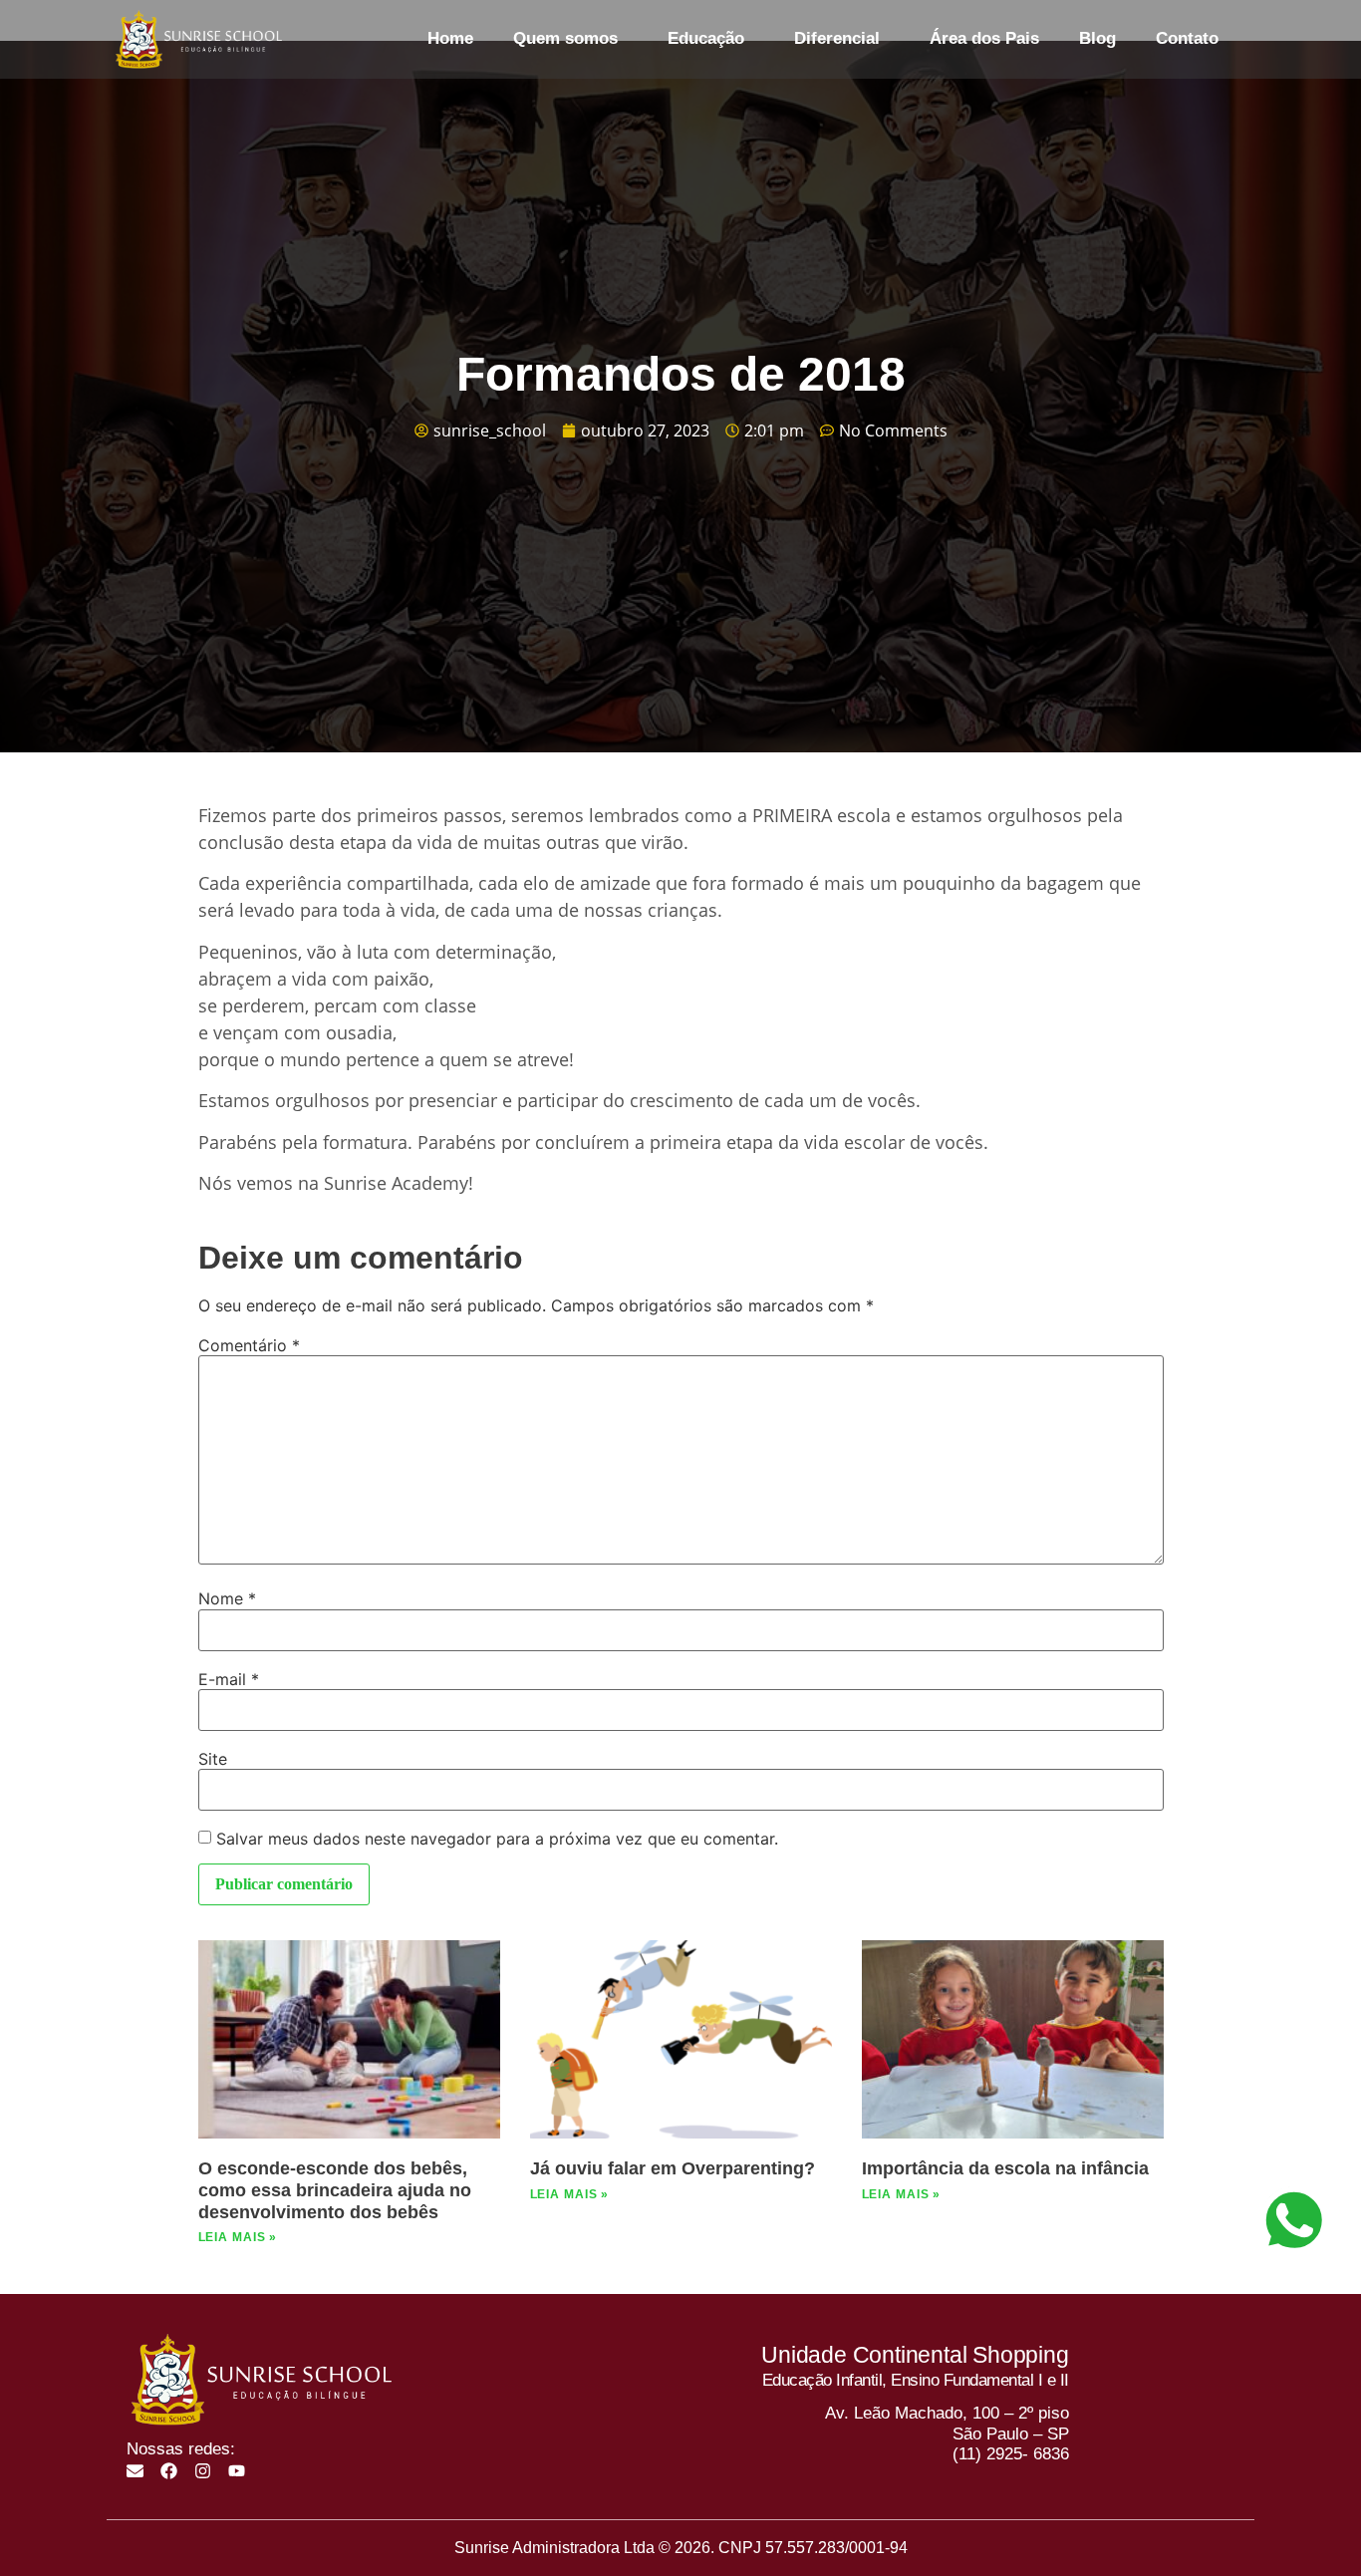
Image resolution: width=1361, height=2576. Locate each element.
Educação (706, 38)
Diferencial (837, 38)
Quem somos (565, 38)
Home (450, 38)
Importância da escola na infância (1005, 2168)
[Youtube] (237, 2471)
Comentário (249, 1345)
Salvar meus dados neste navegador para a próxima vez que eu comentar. (497, 1839)
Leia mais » (238, 2237)
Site (213, 1759)
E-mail (229, 1679)
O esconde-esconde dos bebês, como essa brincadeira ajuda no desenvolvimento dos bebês (335, 2190)
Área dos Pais (984, 38)
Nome (227, 1598)
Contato (1187, 38)
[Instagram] (203, 2471)
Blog (1097, 38)
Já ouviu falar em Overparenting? (673, 2168)
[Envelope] (135, 2471)
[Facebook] (169, 2471)
